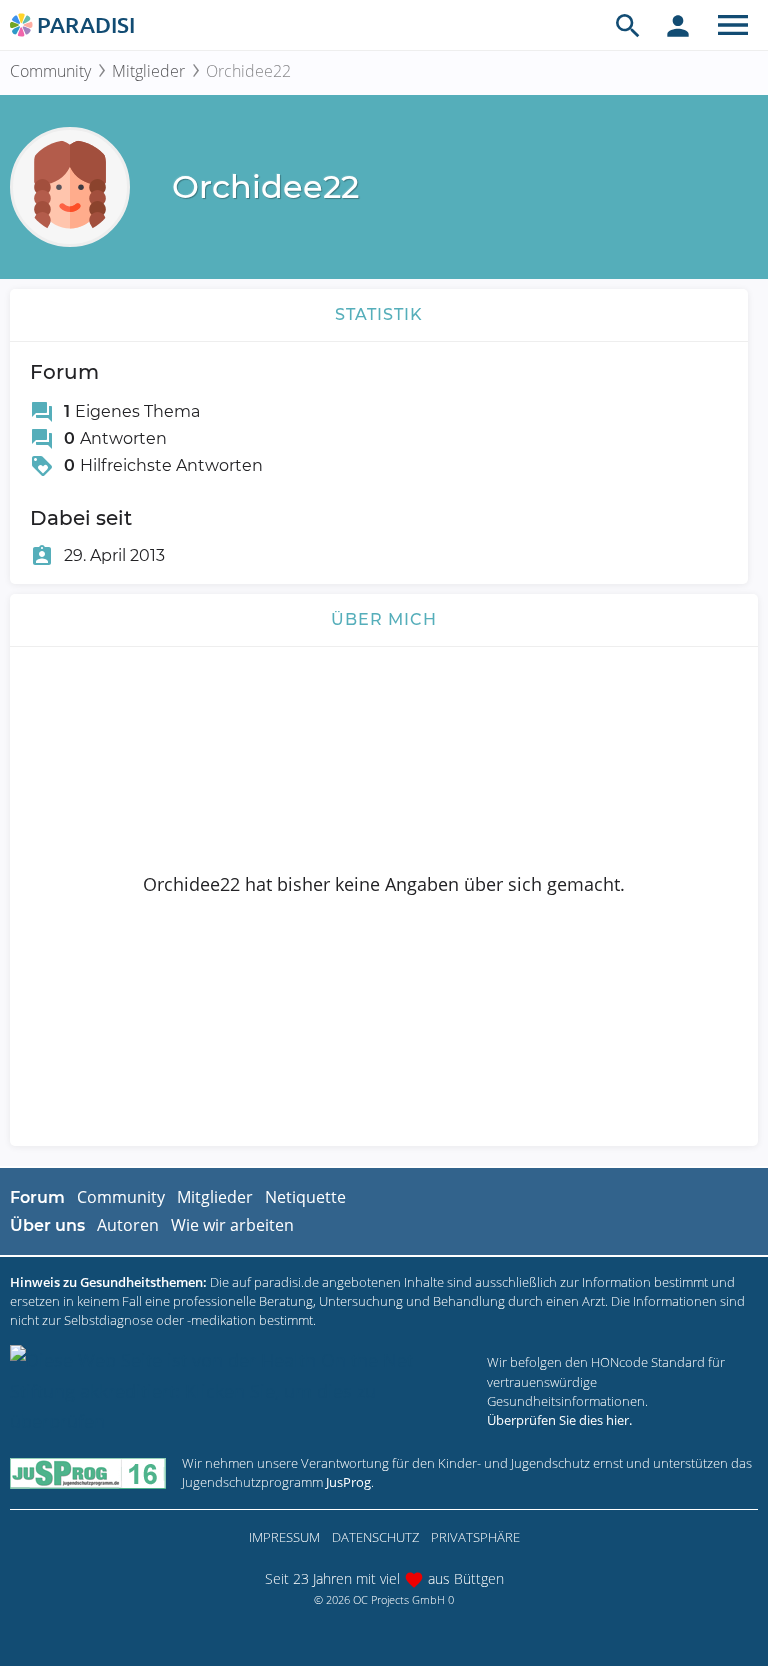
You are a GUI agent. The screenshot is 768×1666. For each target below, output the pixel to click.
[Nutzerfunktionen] (678, 25)
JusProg (348, 1482)
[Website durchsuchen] (628, 25)
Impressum (284, 1537)
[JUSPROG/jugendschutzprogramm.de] (88, 1472)
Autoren (128, 1225)
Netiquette (305, 1197)
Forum (37, 1197)
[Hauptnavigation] (733, 25)
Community (50, 71)
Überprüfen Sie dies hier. (559, 1420)
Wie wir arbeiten (232, 1225)
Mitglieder (148, 71)
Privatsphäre (475, 1537)
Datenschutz (375, 1537)
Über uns (47, 1225)
